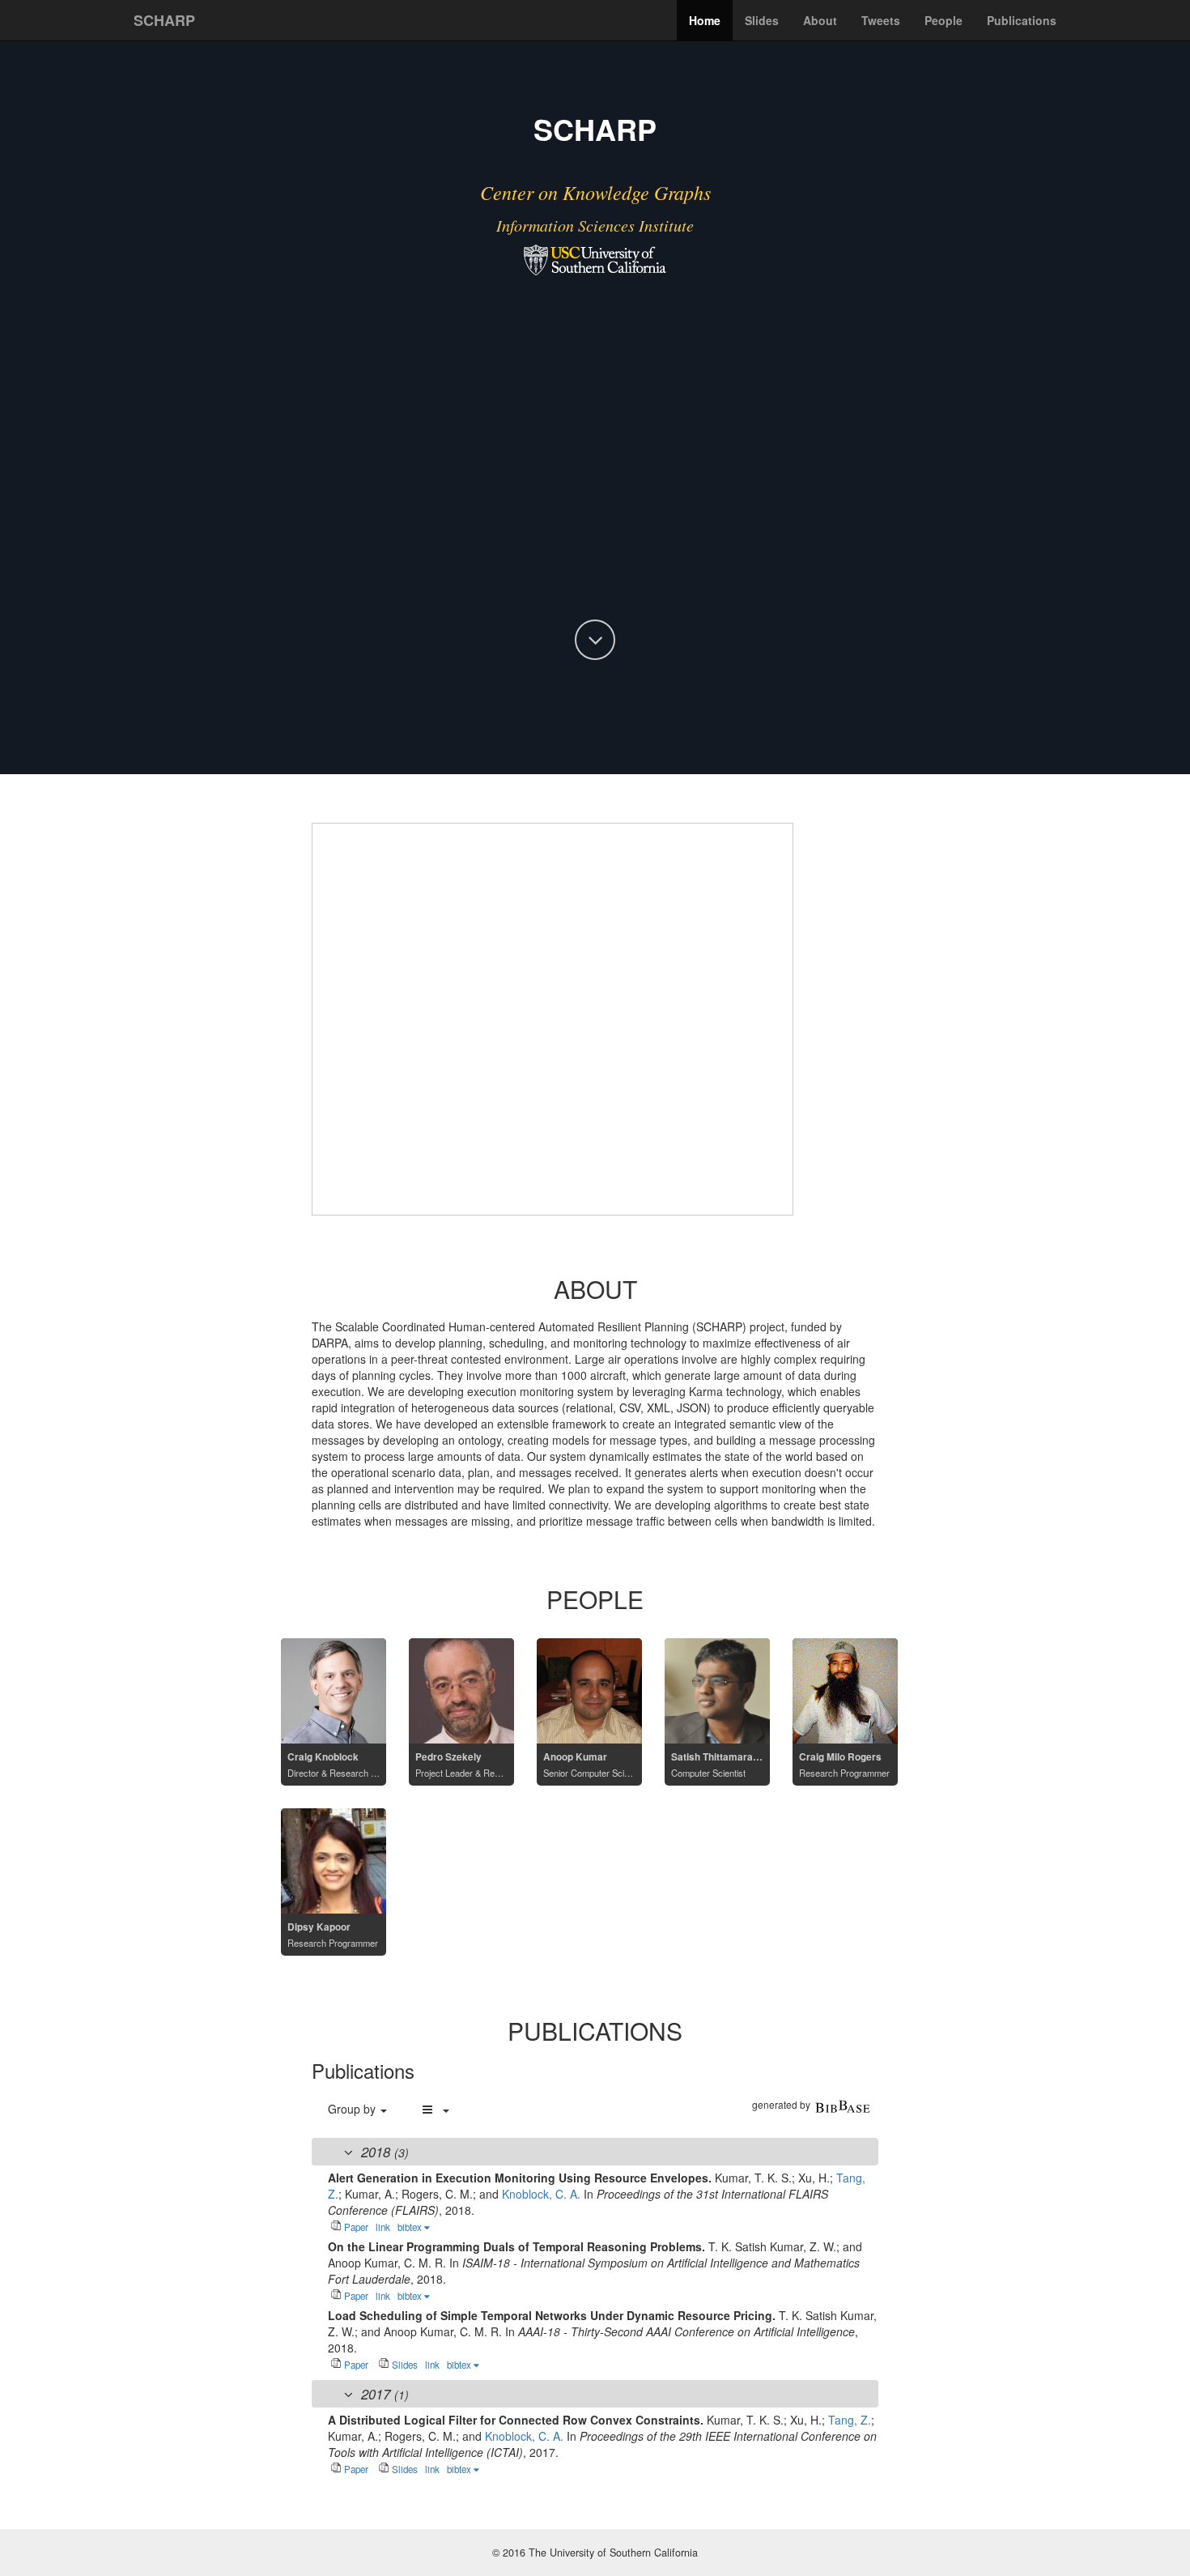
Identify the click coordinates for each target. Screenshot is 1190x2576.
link (383, 2227)
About (820, 20)
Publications (1022, 20)
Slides (762, 20)
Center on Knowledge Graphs (595, 192)
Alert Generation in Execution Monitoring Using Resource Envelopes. (521, 2178)
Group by (353, 2109)
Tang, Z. (850, 2420)
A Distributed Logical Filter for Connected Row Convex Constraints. (517, 2420)
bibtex (411, 2227)
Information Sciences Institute (595, 225)
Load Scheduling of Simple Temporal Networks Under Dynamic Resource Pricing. (553, 2315)
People (943, 20)
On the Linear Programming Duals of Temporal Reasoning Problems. (518, 2246)
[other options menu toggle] (435, 2109)
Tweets (881, 20)
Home (705, 20)
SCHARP (164, 20)
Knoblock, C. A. (541, 2194)
